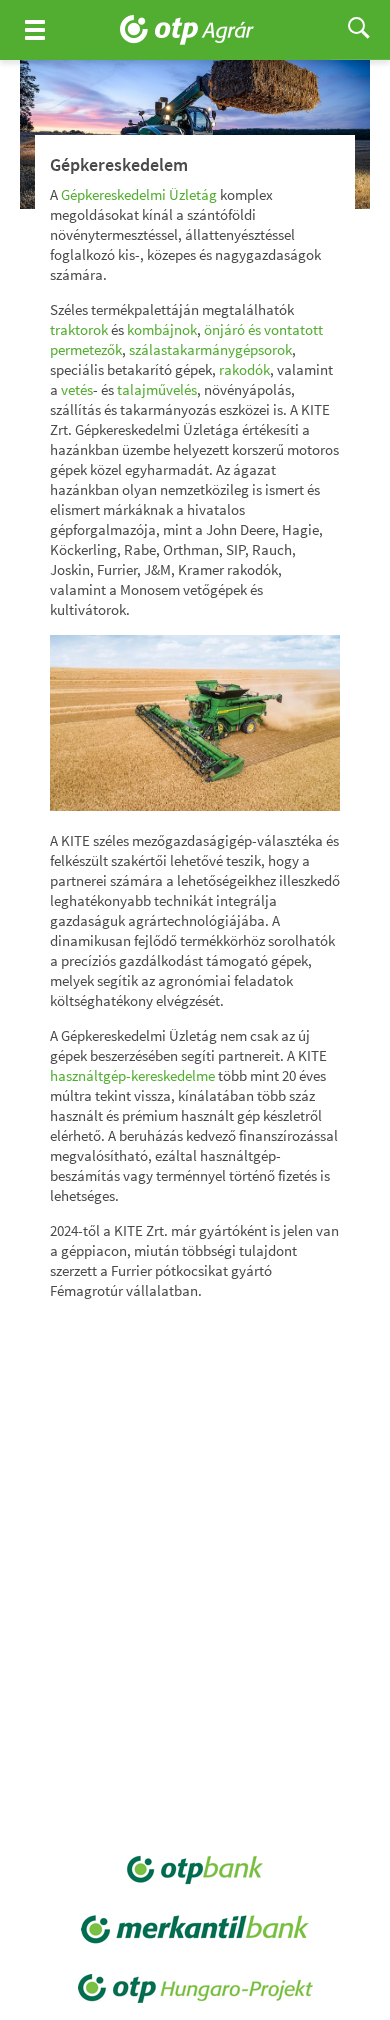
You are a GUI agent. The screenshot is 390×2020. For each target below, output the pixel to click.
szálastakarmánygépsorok (210, 349)
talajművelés (157, 389)
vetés (77, 389)
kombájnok (162, 329)
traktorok (79, 329)
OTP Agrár (195, 30)
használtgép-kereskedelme (132, 1075)
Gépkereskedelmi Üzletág (139, 194)
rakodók (244, 369)
